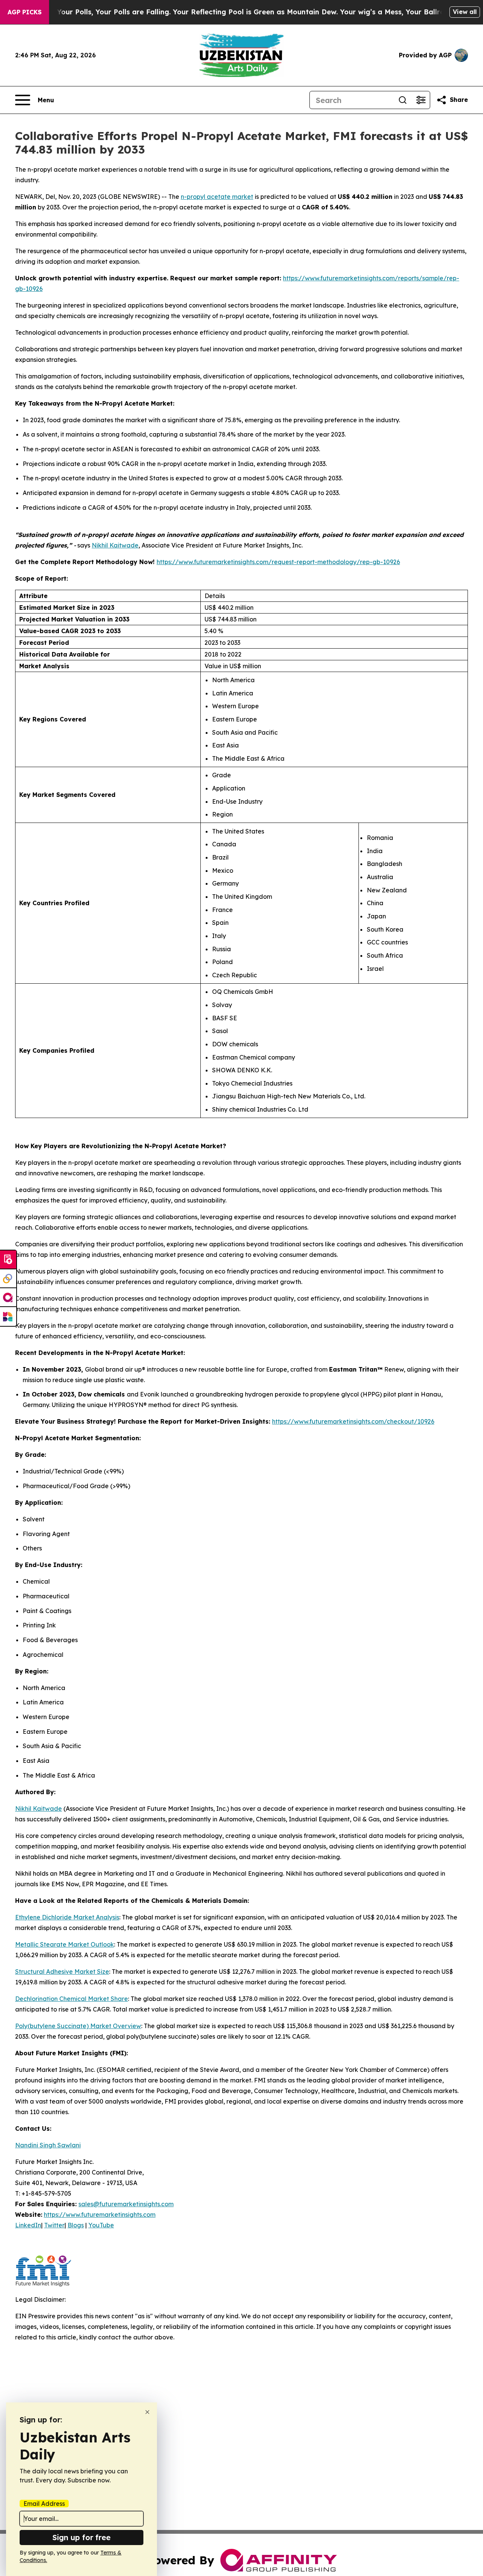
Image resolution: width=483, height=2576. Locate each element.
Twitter (54, 2225)
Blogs (76, 2225)
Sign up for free (82, 2537)
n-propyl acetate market (217, 197)
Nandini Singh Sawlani (48, 2145)
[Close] (147, 2412)
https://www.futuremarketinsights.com (100, 2215)
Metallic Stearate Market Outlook (65, 1944)
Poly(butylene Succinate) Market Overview (78, 2026)
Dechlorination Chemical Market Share (72, 1999)
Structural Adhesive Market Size (62, 1972)
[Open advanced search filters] (421, 100)
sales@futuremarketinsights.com (126, 2204)
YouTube (101, 2225)
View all (465, 12)
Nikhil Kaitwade (115, 545)
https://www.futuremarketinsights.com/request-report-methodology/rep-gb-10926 (278, 562)
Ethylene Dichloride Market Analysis (67, 1917)
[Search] (403, 100)
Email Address (44, 2504)
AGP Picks (25, 12)
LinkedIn (28, 2225)
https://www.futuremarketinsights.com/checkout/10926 (353, 1421)
